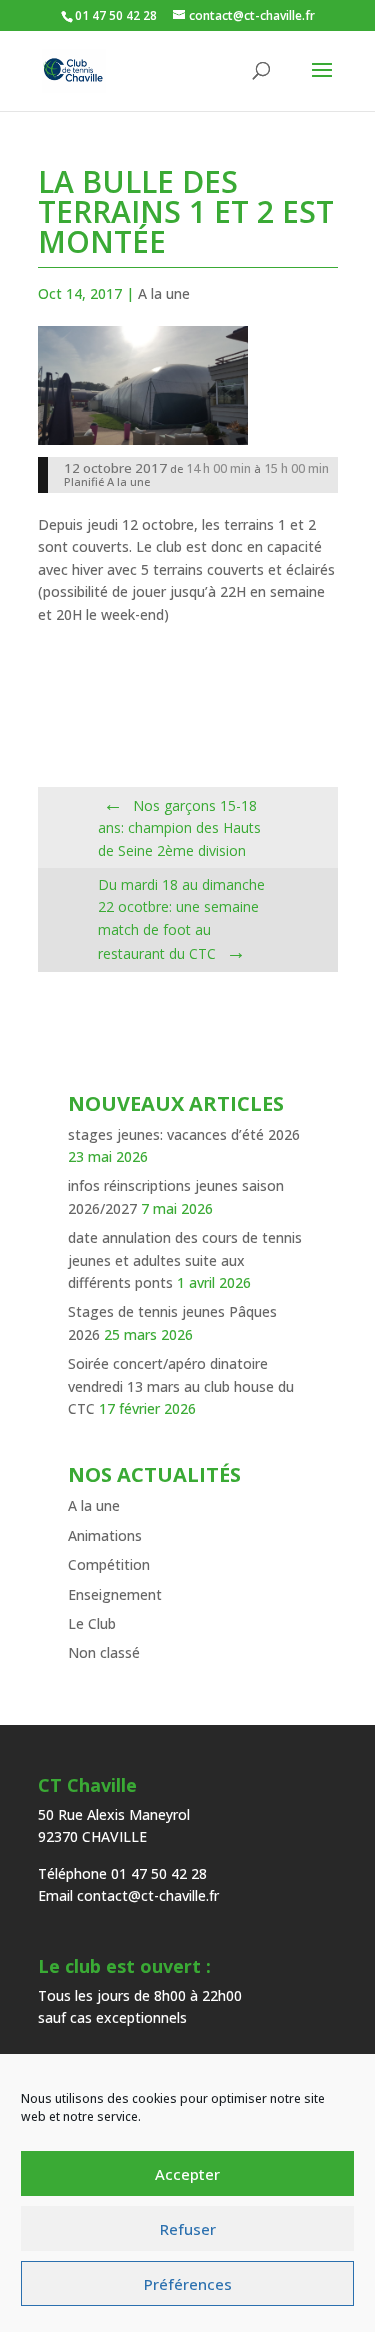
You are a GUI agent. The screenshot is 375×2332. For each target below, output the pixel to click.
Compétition (109, 1564)
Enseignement (115, 1594)
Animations (105, 1535)
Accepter (187, 2174)
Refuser (188, 2229)
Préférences (188, 2284)
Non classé (104, 1652)
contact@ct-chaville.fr (148, 1895)
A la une (164, 293)
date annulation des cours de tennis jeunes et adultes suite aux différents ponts (185, 1260)
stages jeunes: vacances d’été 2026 (184, 1134)
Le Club (92, 1623)
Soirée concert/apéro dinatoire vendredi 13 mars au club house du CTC (181, 1386)
